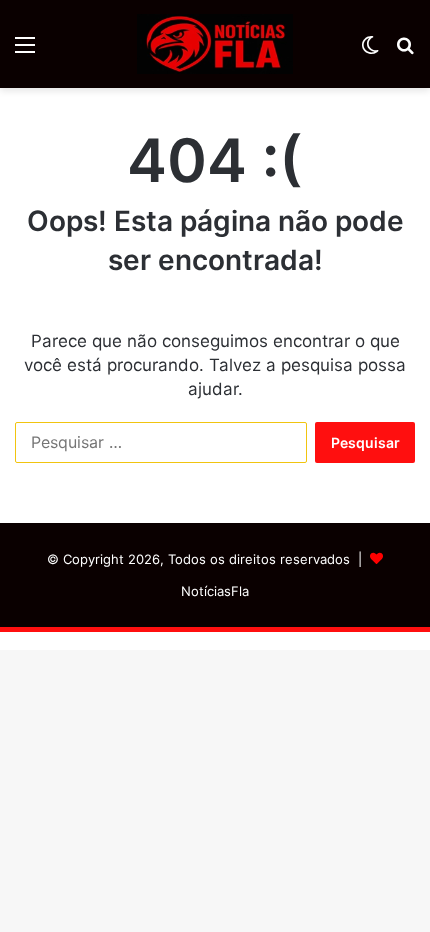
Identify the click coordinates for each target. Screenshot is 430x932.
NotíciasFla (215, 591)
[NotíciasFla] (215, 44)
